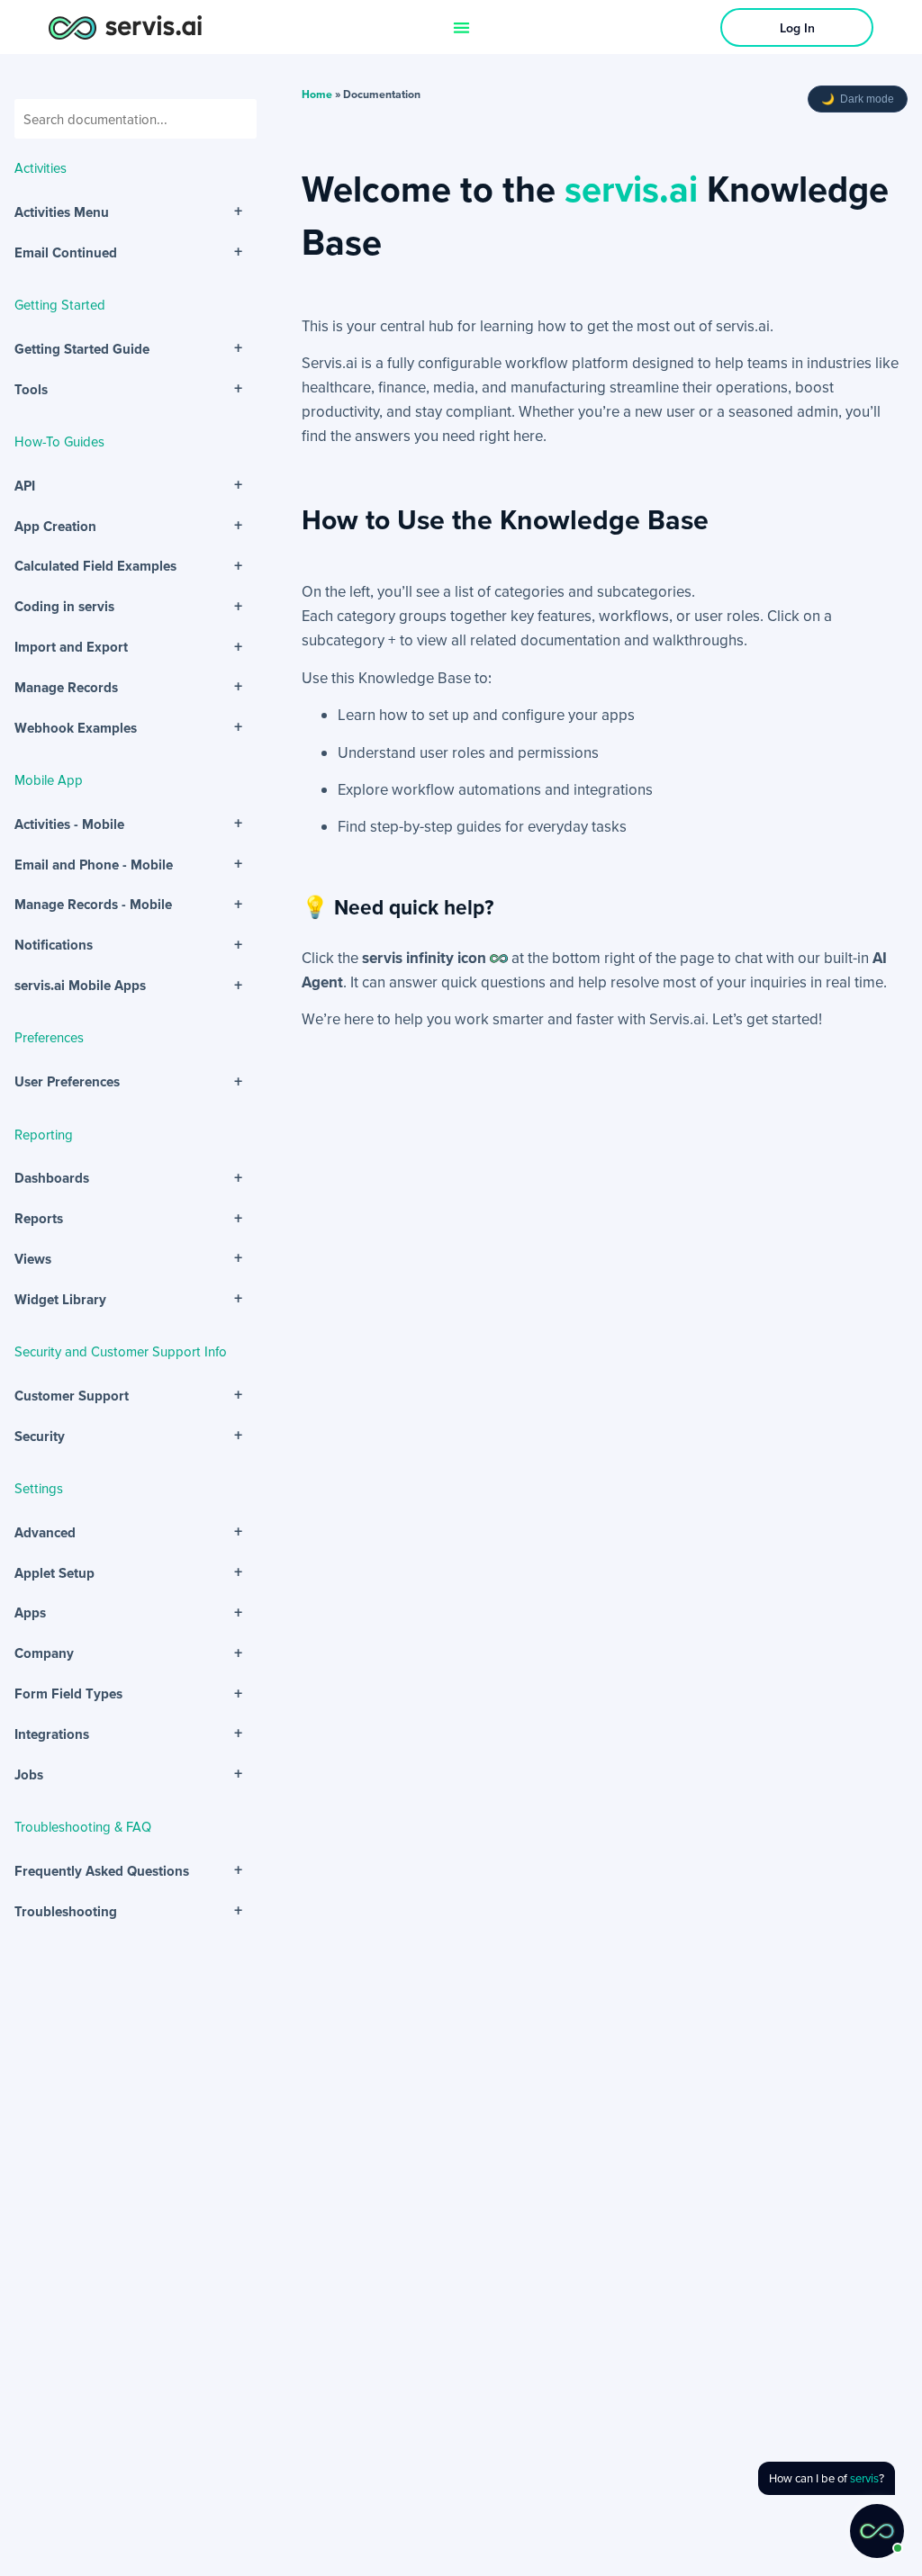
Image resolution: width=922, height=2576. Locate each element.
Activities (41, 167)
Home (317, 94)
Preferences (49, 1037)
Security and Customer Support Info (121, 1351)
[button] (877, 2531)
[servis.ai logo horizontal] (125, 27)
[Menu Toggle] (461, 27)
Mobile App (49, 779)
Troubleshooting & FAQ (83, 1826)
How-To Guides (59, 441)
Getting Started (60, 304)
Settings (39, 1488)
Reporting (44, 1134)
